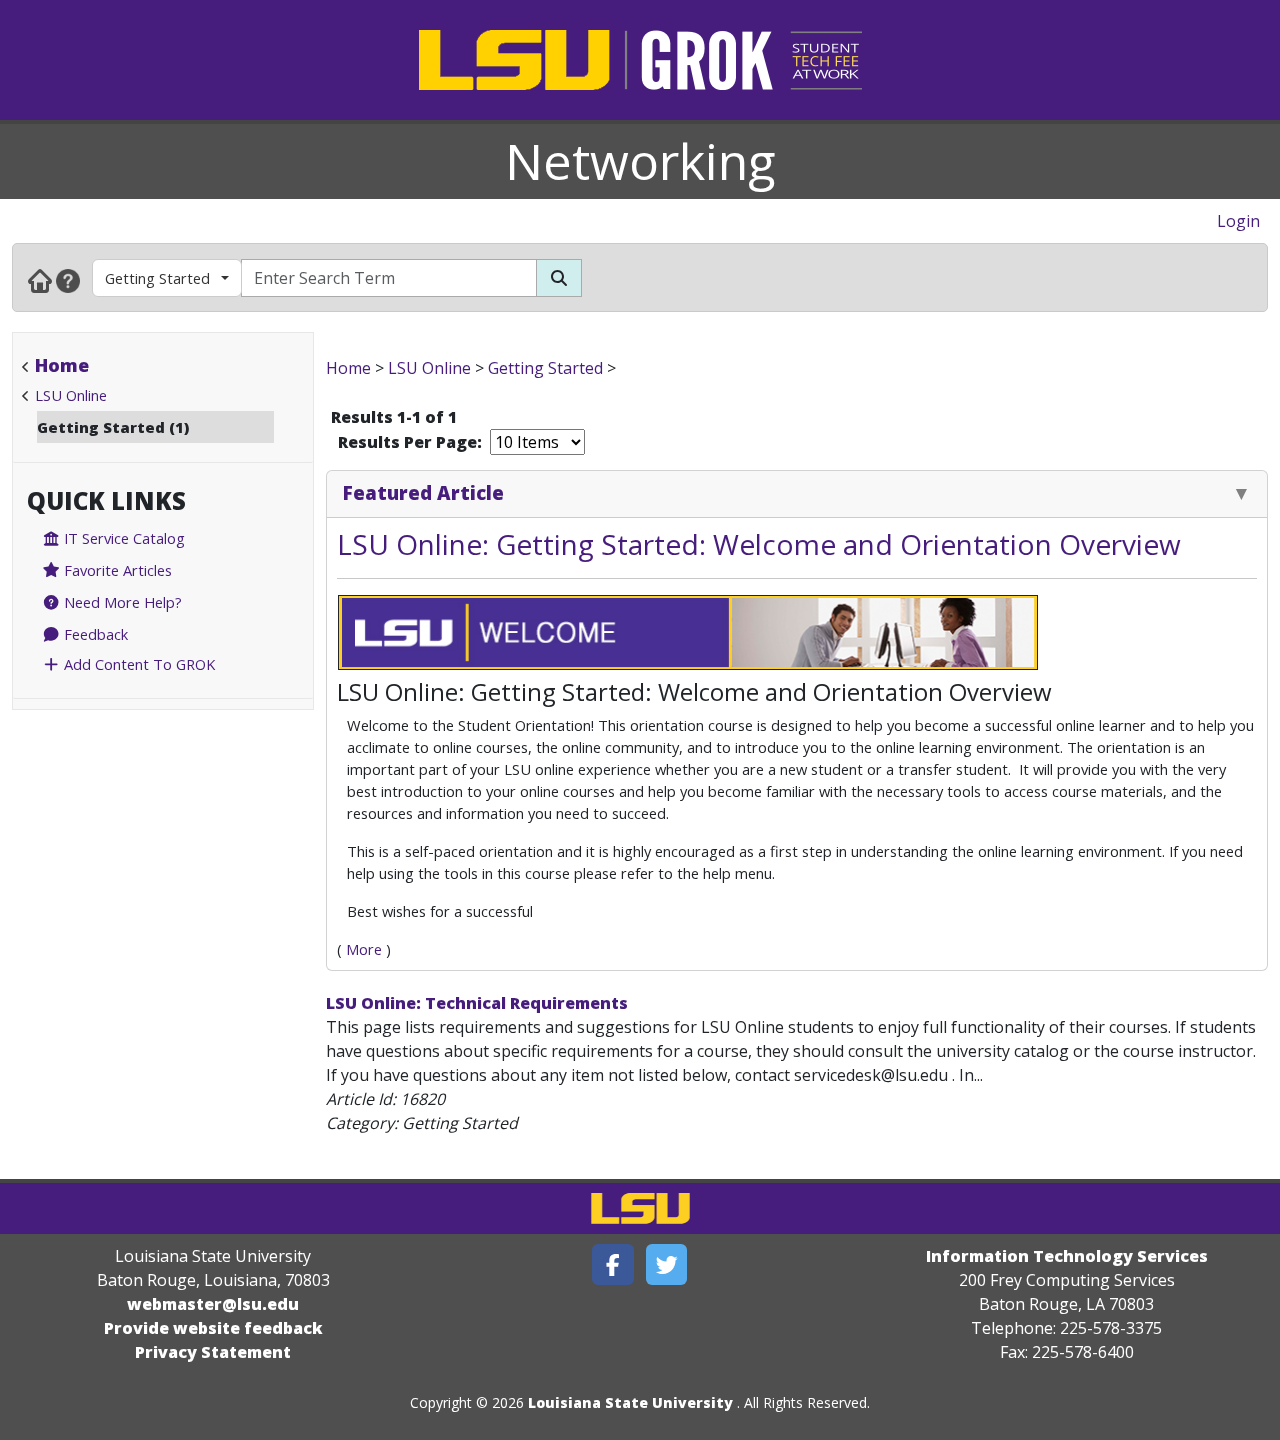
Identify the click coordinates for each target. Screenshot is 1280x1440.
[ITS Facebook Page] (613, 1264)
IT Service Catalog (122, 538)
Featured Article (423, 492)
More (364, 949)
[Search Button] (559, 278)
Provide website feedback (213, 1328)
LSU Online (71, 395)
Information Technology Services (1067, 1256)
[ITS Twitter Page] (667, 1264)
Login (1238, 221)
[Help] (68, 280)
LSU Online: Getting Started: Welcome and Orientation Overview (759, 544)
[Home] (40, 280)
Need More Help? (121, 602)
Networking (640, 161)
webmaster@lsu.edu (213, 1304)
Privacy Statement (213, 1352)
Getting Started (157, 278)
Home (62, 365)
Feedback (94, 634)
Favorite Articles (116, 570)
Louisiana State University (630, 1402)
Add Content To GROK (137, 664)
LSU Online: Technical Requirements (477, 1003)
